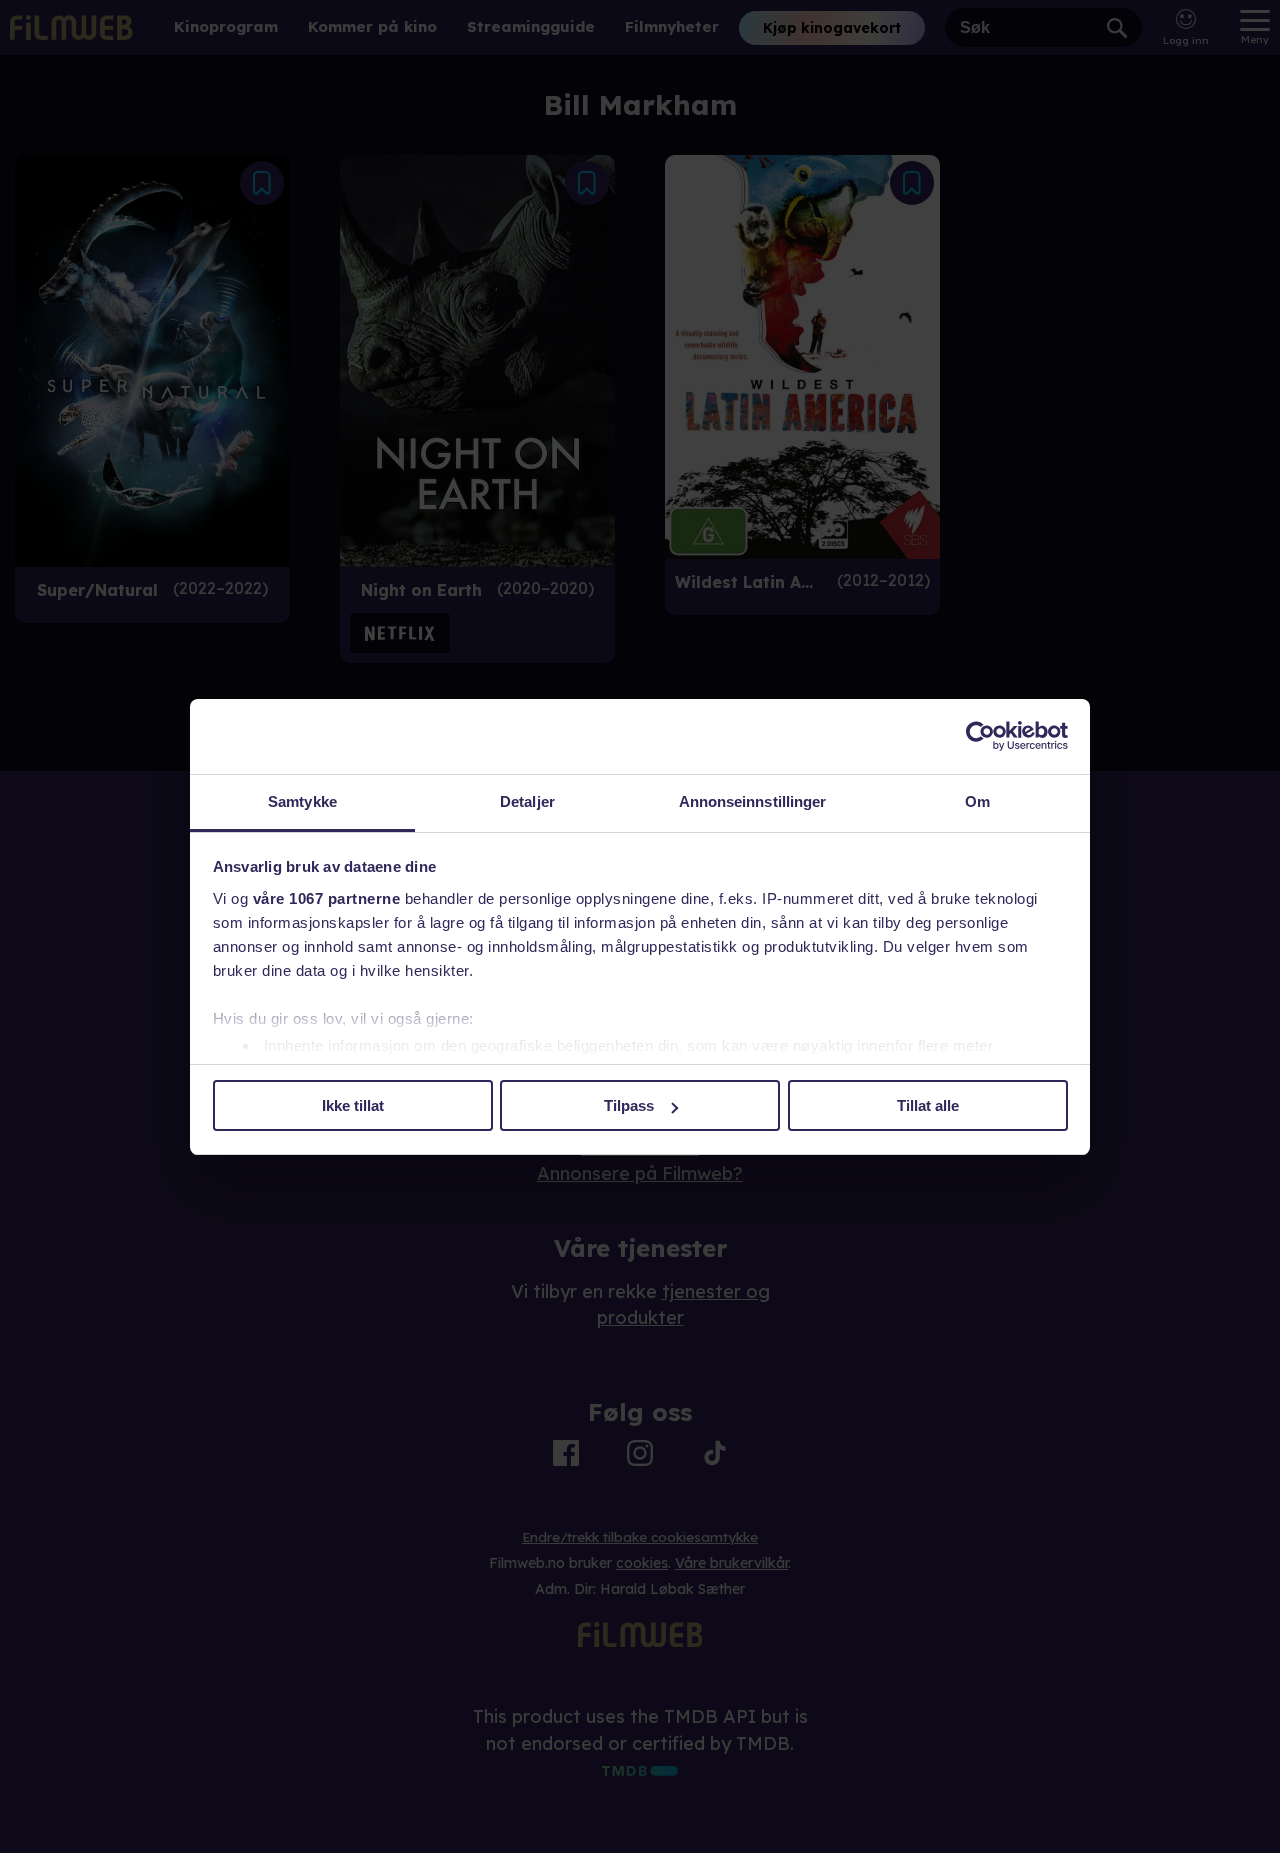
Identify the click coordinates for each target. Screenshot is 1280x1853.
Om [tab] (977, 801)
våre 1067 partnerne (327, 898)
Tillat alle (928, 1105)
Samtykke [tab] (302, 801)
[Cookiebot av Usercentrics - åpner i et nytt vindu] (980, 736)
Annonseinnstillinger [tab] (753, 801)
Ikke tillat (353, 1105)
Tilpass (629, 1105)
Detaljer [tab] (527, 801)
